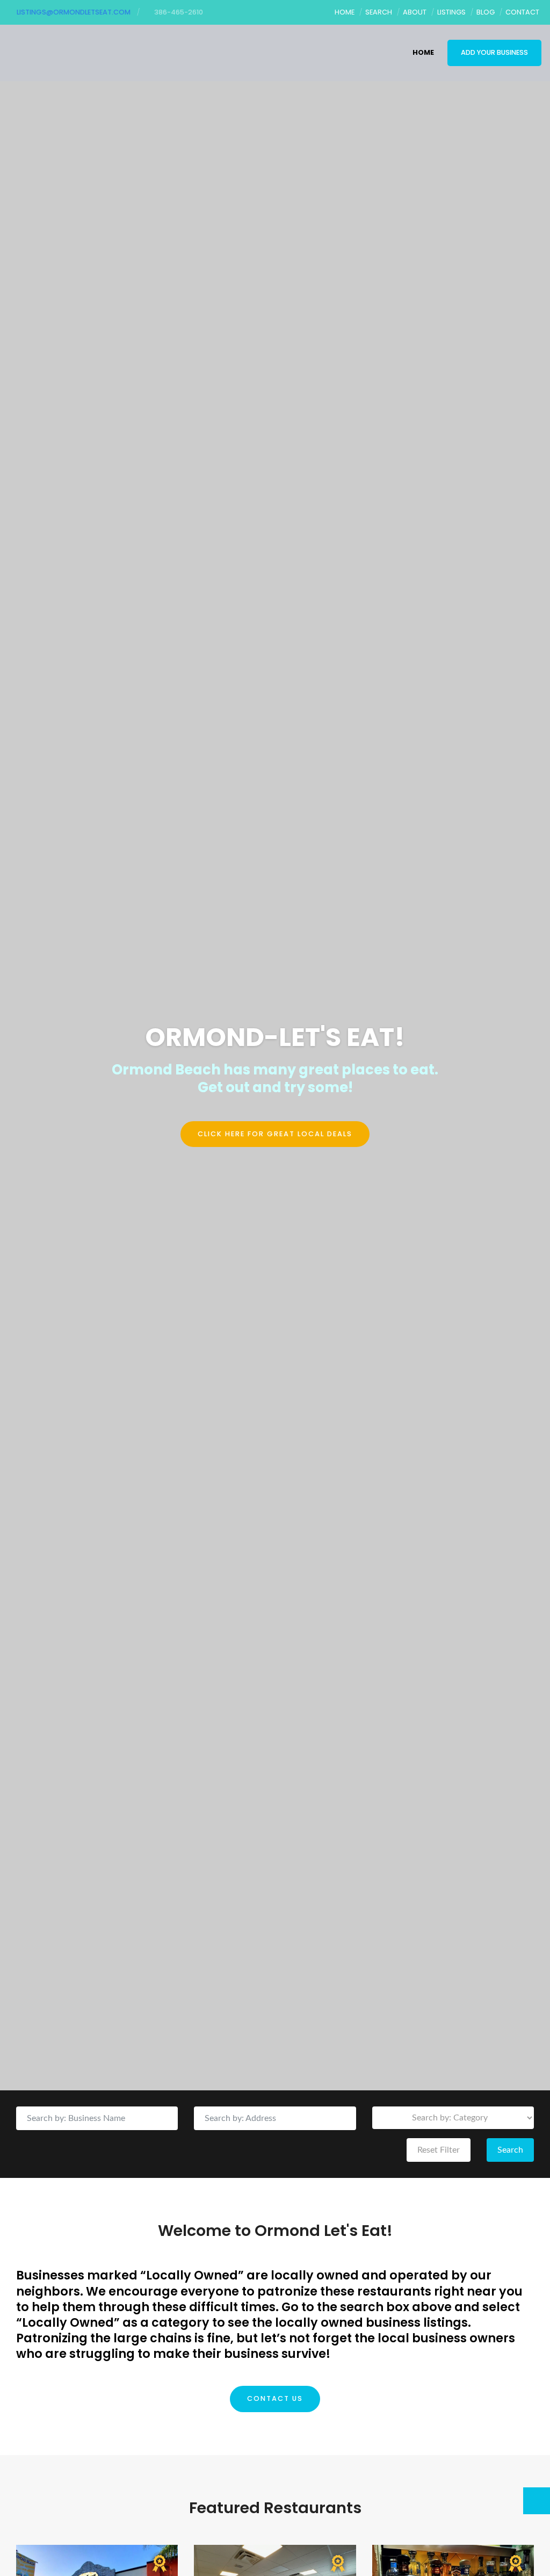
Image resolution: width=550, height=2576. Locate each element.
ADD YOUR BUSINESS (494, 52)
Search (379, 12)
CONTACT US (275, 2398)
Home (345, 12)
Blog (486, 12)
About (415, 12)
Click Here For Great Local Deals (275, 1134)
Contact (522, 12)
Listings (451, 12)
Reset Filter (439, 2150)
